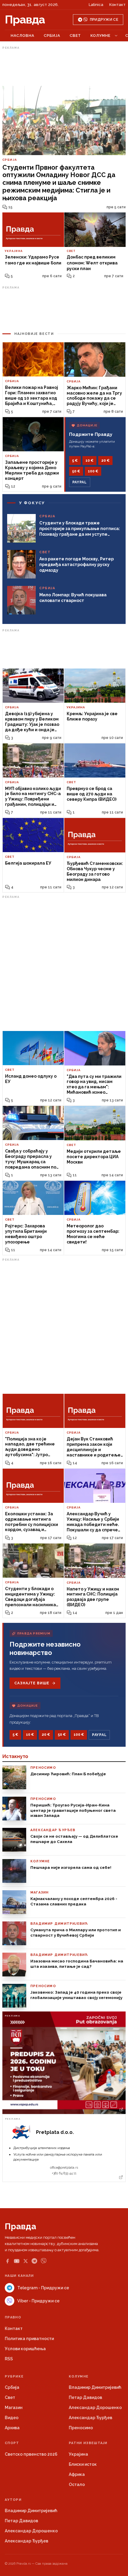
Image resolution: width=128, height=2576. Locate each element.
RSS (9, 2359)
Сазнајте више (32, 1683)
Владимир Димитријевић (95, 2387)
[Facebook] (7, 2261)
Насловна (22, 36)
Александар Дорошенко (95, 2408)
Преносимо (81, 2428)
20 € (105, 461)
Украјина (78, 2454)
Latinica (96, 5)
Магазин (14, 2408)
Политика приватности (29, 2339)
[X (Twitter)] (26, 2261)
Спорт (12, 2443)
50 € (76, 471)
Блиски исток (83, 2464)
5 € (75, 461)
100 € (93, 471)
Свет (75, 36)
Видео (12, 2418)
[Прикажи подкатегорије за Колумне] (116, 36)
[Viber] (44, 2261)
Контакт (117, 5)
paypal (80, 482)
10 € (89, 461)
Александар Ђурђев (90, 2418)
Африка (77, 2474)
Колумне (100, 36)
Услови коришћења (25, 2349)
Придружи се (104, 20)
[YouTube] (17, 2261)
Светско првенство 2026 (31, 2454)
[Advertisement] (64, 66)
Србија (52, 36)
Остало (77, 2484)
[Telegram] (34, 2261)
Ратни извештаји (88, 2443)
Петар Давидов (85, 2397)
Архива (12, 2428)
